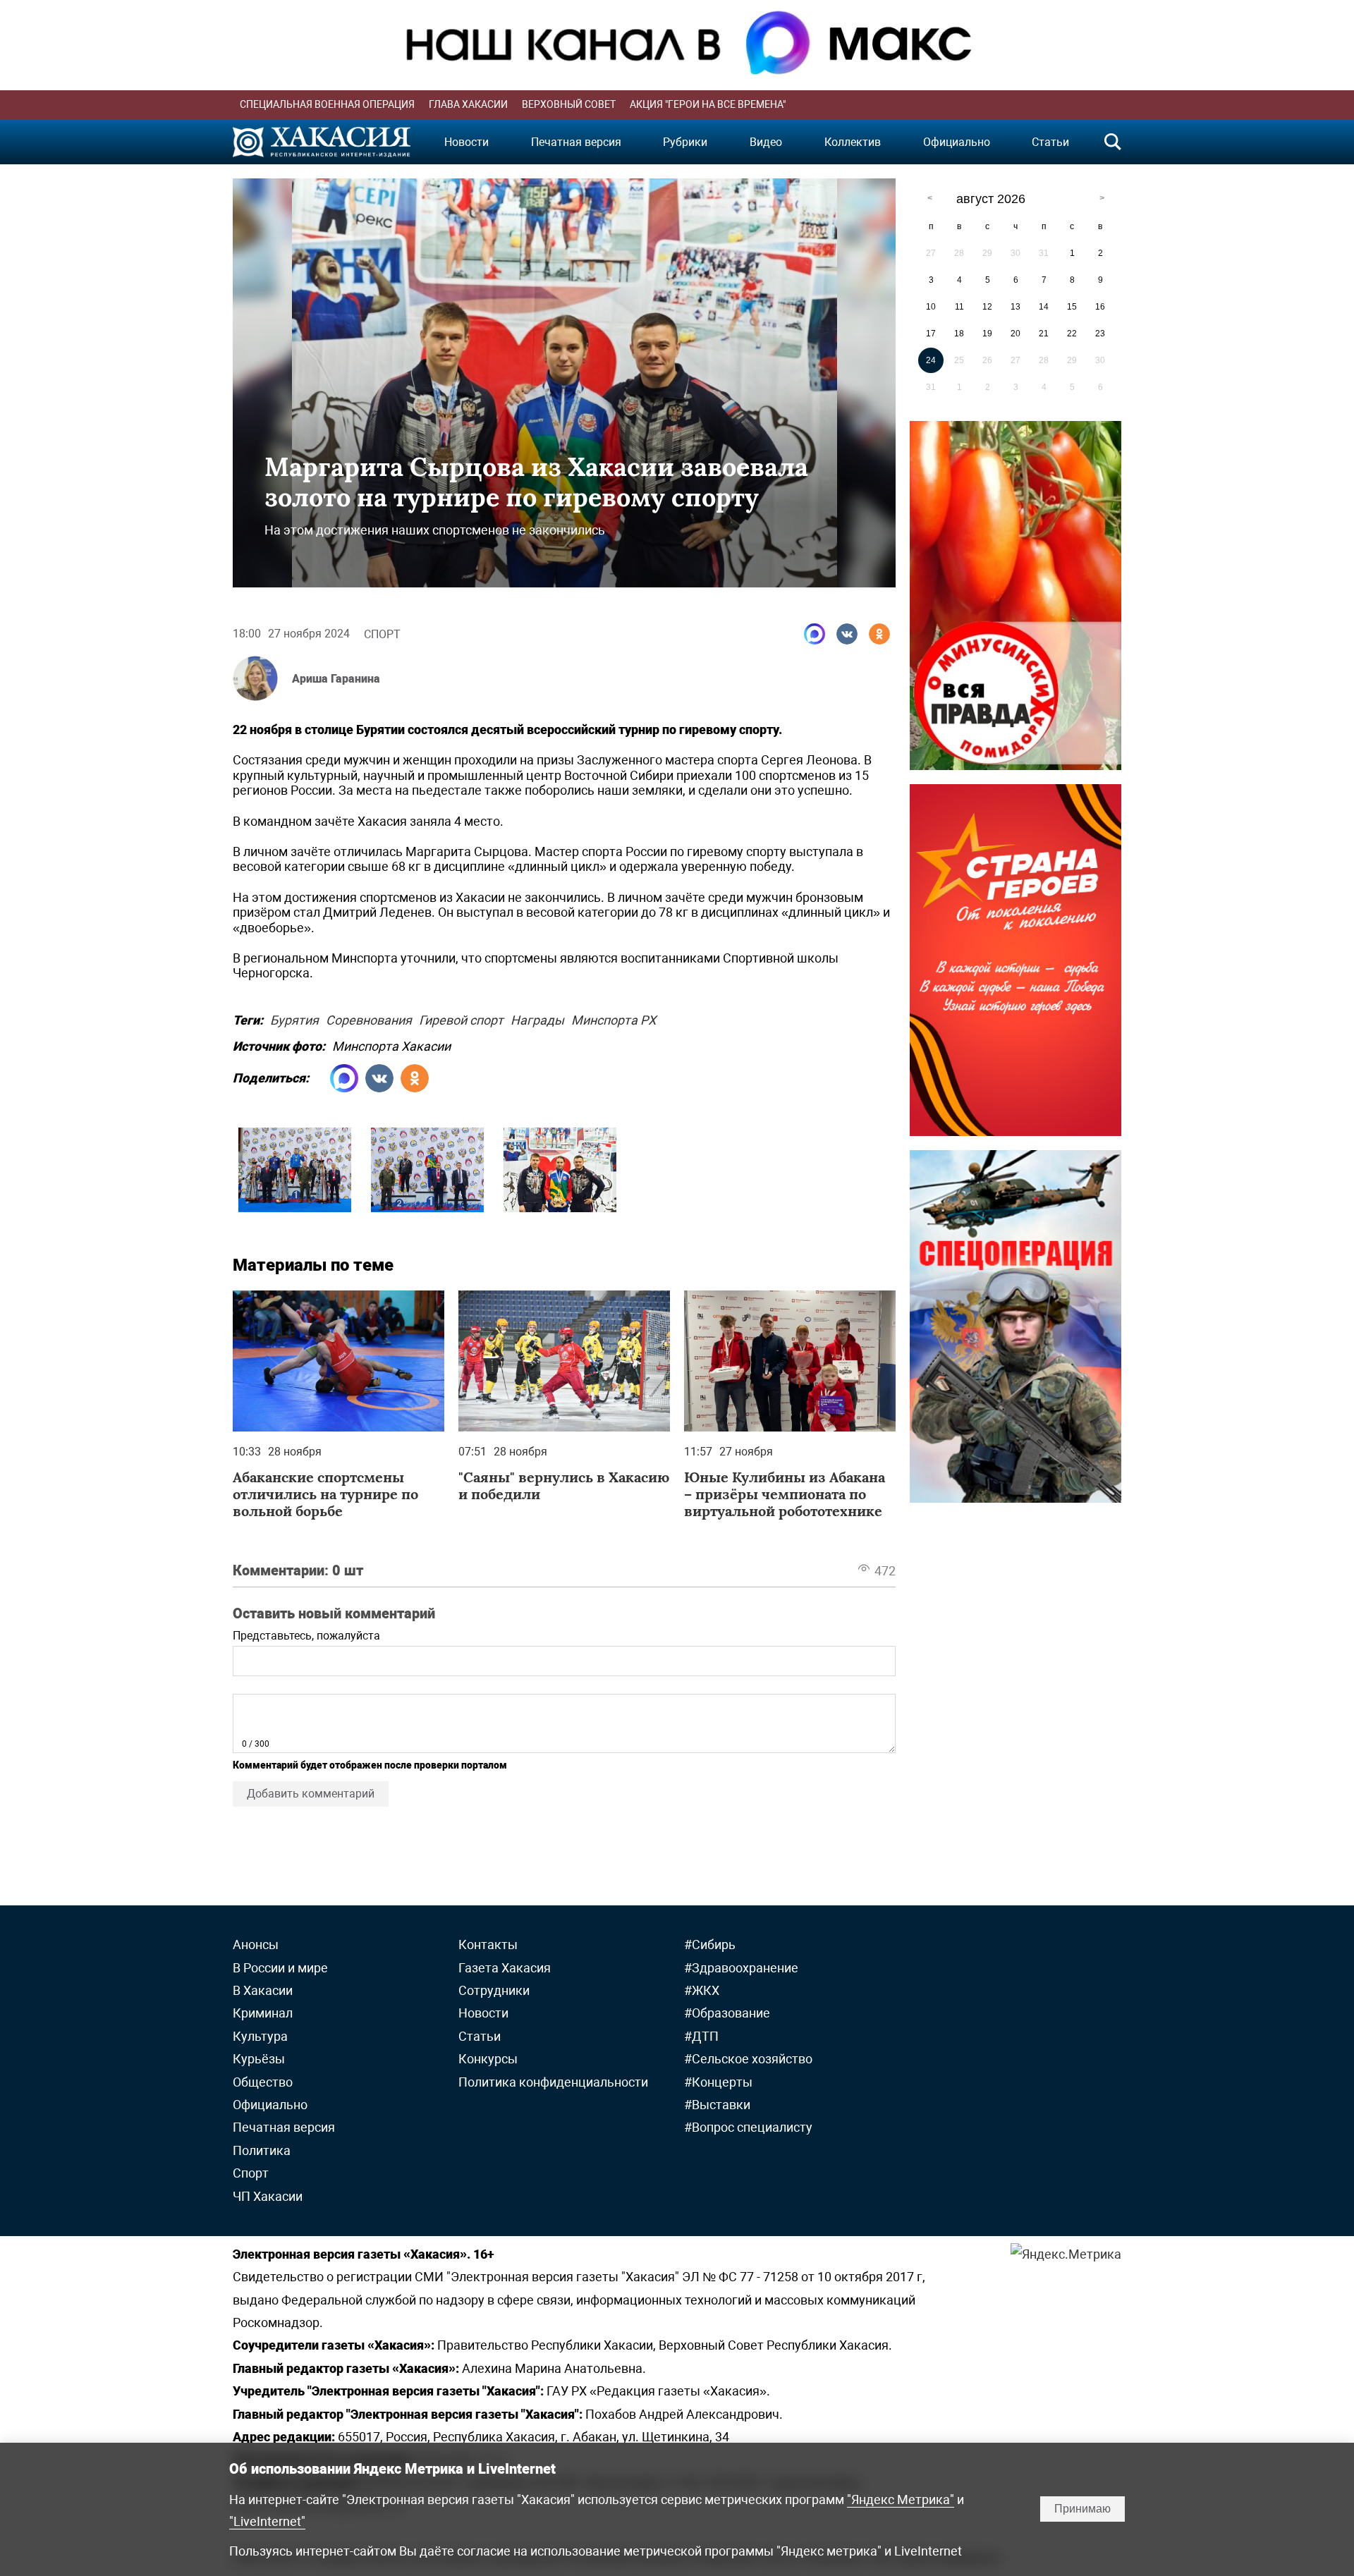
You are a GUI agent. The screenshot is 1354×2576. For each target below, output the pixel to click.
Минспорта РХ (614, 1018)
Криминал (263, 2013)
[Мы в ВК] (847, 634)
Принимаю (1082, 2509)
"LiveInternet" (267, 2521)
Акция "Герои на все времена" (708, 104)
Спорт (382, 634)
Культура (260, 2036)
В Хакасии (263, 1990)
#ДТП (701, 2036)
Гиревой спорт (461, 1018)
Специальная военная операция (327, 104)
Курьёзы (259, 2059)
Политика (262, 2150)
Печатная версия (576, 142)
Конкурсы (488, 2059)
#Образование (727, 2013)
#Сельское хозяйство (748, 2059)
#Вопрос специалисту (748, 2127)
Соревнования (369, 1018)
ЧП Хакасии (268, 2196)
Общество (263, 2082)
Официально (957, 142)
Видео (766, 142)
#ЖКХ (702, 1990)
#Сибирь (710, 1945)
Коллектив (853, 142)
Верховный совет (569, 104)
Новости (466, 142)
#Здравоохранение (741, 1968)
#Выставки (717, 2105)
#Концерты (718, 2082)
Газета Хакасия (505, 1968)
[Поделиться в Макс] (815, 634)
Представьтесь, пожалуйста (306, 1636)
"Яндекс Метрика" (901, 2499)
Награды (537, 1018)
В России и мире (280, 1968)
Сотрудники (494, 1990)
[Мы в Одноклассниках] (879, 634)
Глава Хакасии (468, 104)
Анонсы (256, 1945)
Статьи (1050, 142)
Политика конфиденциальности (553, 2082)
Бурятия (294, 1018)
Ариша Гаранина (336, 679)
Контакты (488, 1945)
